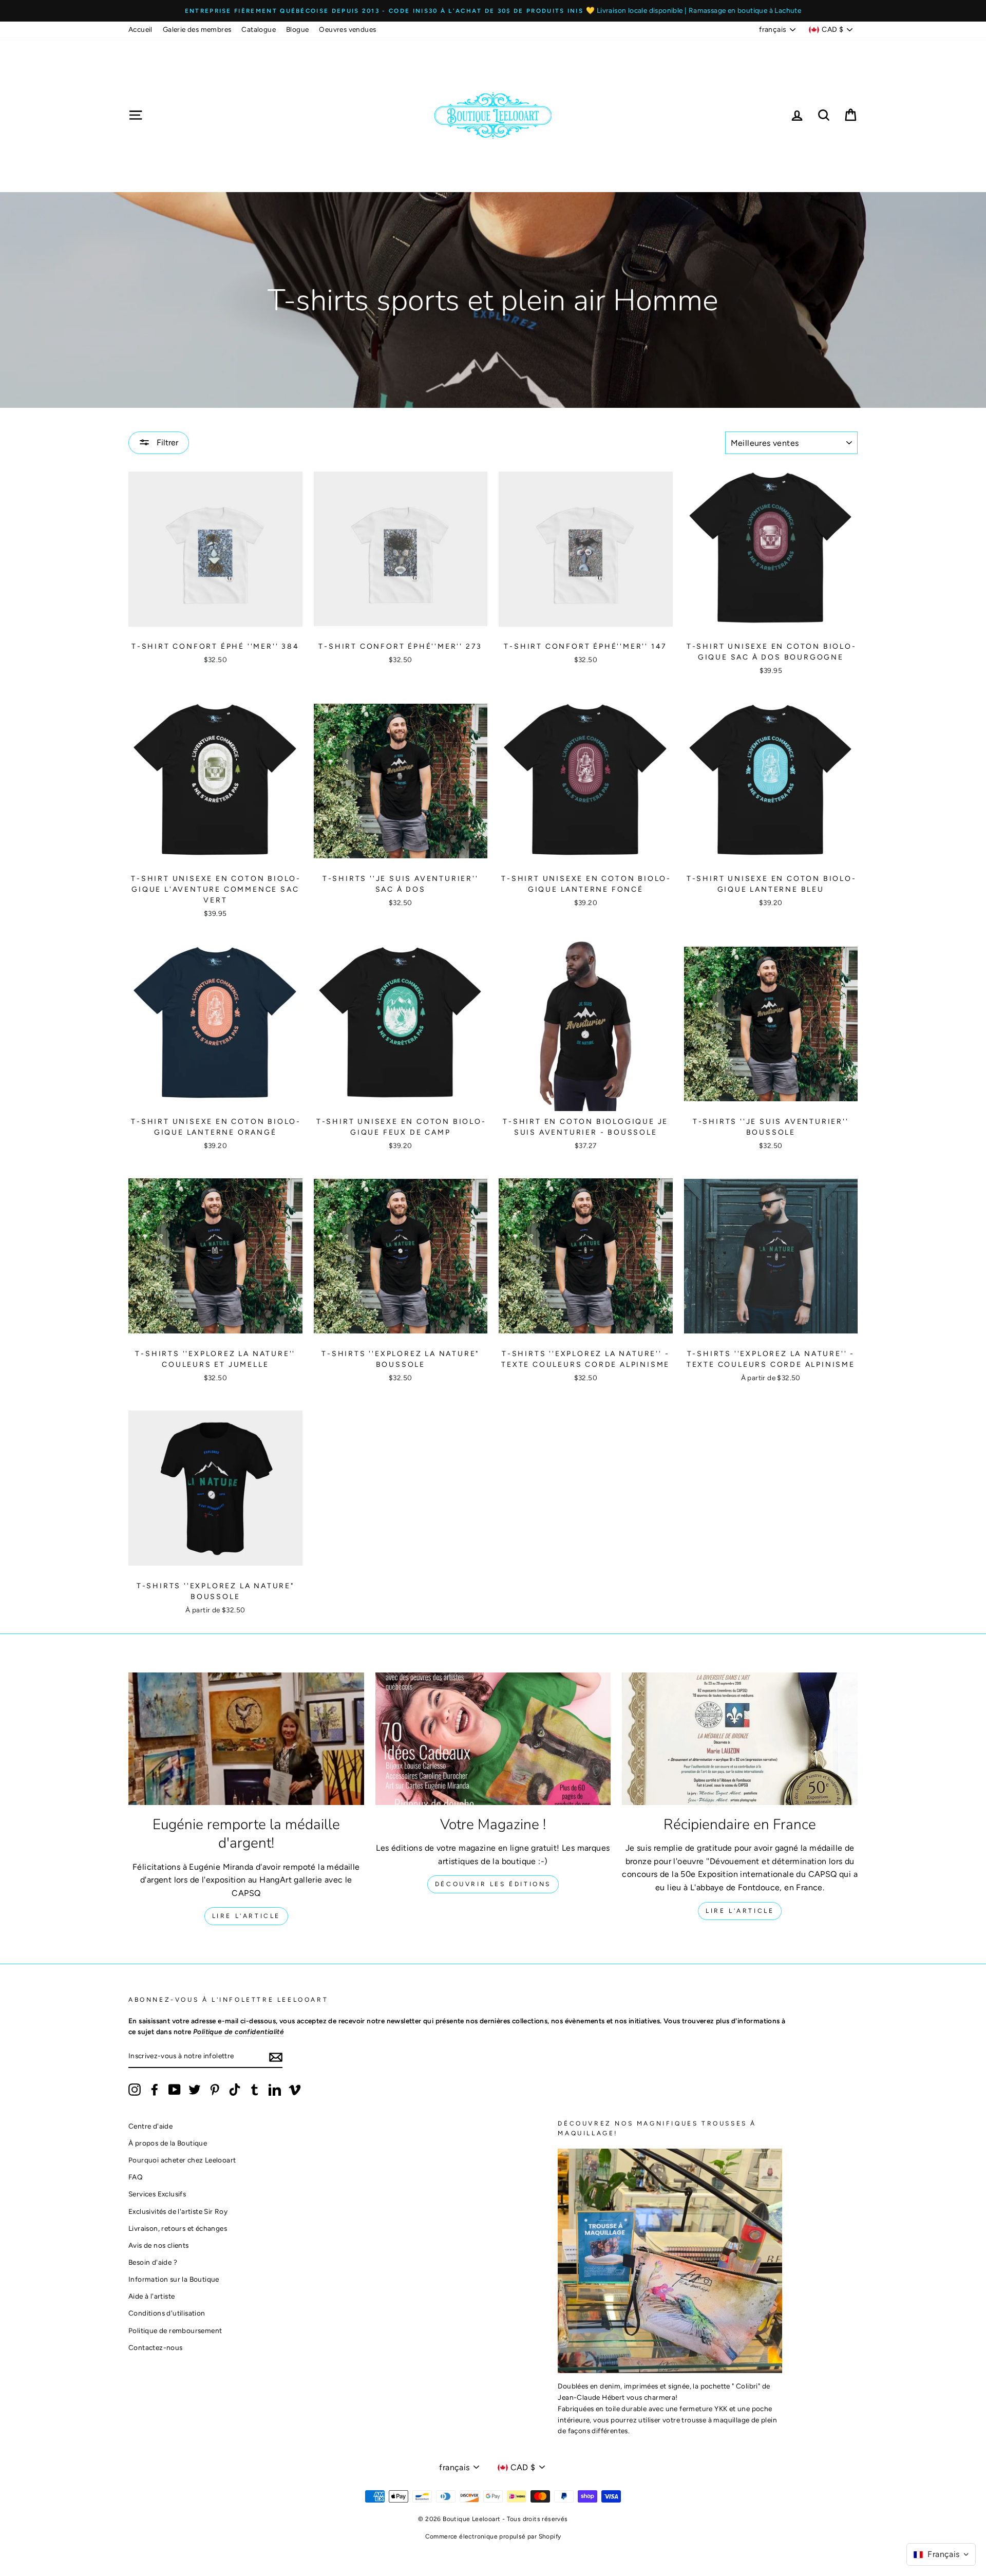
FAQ (136, 2177)
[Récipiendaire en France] (740, 1739)
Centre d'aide (150, 2126)
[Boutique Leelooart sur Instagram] (135, 2090)
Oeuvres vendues (347, 29)
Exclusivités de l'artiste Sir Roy (178, 2211)
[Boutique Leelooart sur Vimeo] (295, 2090)
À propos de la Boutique (168, 2143)
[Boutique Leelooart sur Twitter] (195, 2090)
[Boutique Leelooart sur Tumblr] (255, 2090)
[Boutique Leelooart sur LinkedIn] (275, 2090)
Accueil (140, 29)
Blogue (297, 29)
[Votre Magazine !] (493, 1739)
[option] (493, 11)
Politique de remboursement (175, 2330)
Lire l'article (246, 1916)
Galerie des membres (197, 29)
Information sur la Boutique (174, 2279)
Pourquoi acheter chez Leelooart (182, 2160)
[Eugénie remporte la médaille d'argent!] (246, 1739)
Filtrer (166, 443)
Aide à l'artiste (151, 2296)
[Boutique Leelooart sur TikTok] (235, 2090)
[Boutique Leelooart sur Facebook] (155, 2090)
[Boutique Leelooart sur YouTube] (175, 2090)
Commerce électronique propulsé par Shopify (493, 2536)
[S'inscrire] (276, 2057)
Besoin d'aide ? (153, 2262)
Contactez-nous (156, 2347)
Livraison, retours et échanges (178, 2228)
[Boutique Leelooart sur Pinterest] (215, 2090)
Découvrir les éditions (493, 1884)
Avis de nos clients (159, 2245)
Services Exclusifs (157, 2194)
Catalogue (259, 29)
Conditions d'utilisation (167, 2313)
